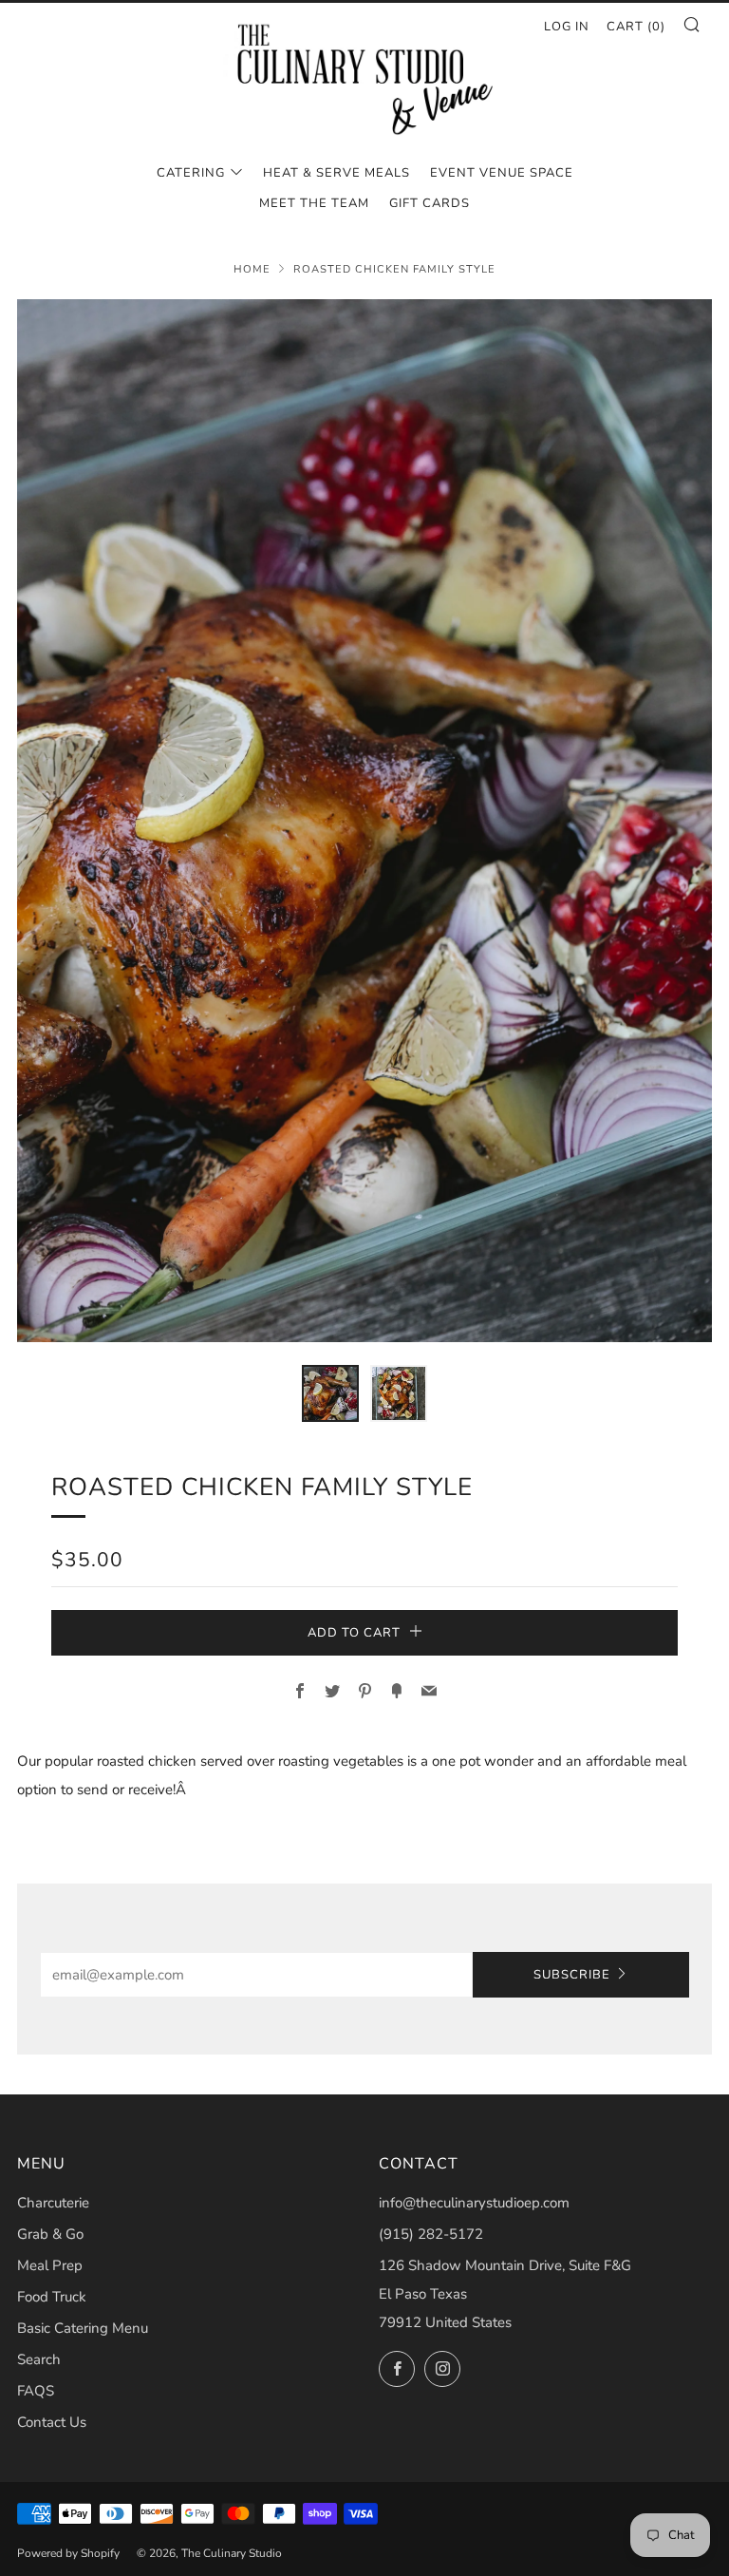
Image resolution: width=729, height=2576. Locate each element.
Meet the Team (314, 203)
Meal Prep (50, 2265)
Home (252, 269)
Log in (567, 27)
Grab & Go (50, 2234)
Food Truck (52, 2297)
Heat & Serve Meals (336, 173)
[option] (364, 821)
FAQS (36, 2391)
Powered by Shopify (68, 2553)
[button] (330, 1393)
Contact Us (52, 2422)
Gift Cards (430, 203)
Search (39, 2359)
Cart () (636, 27)
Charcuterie (53, 2203)
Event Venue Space (502, 173)
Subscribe (572, 1975)
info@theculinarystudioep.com (474, 2203)
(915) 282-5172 (431, 2234)
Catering (191, 173)
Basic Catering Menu (83, 2328)
